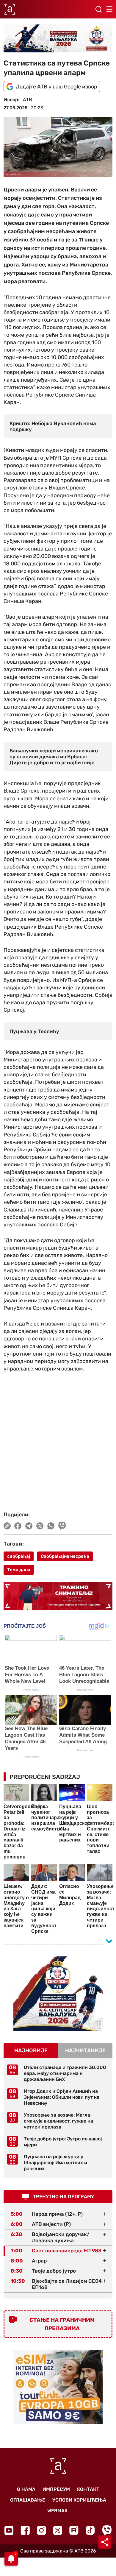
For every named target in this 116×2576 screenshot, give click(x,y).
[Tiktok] (90, 2530)
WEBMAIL (58, 2511)
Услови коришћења (79, 2500)
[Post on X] (40, 1526)
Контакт (88, 2489)
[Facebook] (25, 2530)
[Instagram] (41, 2530)
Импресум (56, 2489)
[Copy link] (7, 1526)
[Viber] (107, 2530)
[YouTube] (9, 2530)
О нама (26, 2489)
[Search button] (98, 9)
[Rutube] (74, 2530)
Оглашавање (28, 2500)
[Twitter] (58, 2530)
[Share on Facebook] (18, 1526)
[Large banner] (58, 38)
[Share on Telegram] (29, 1526)
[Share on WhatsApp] (51, 1526)
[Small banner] (58, 1994)
